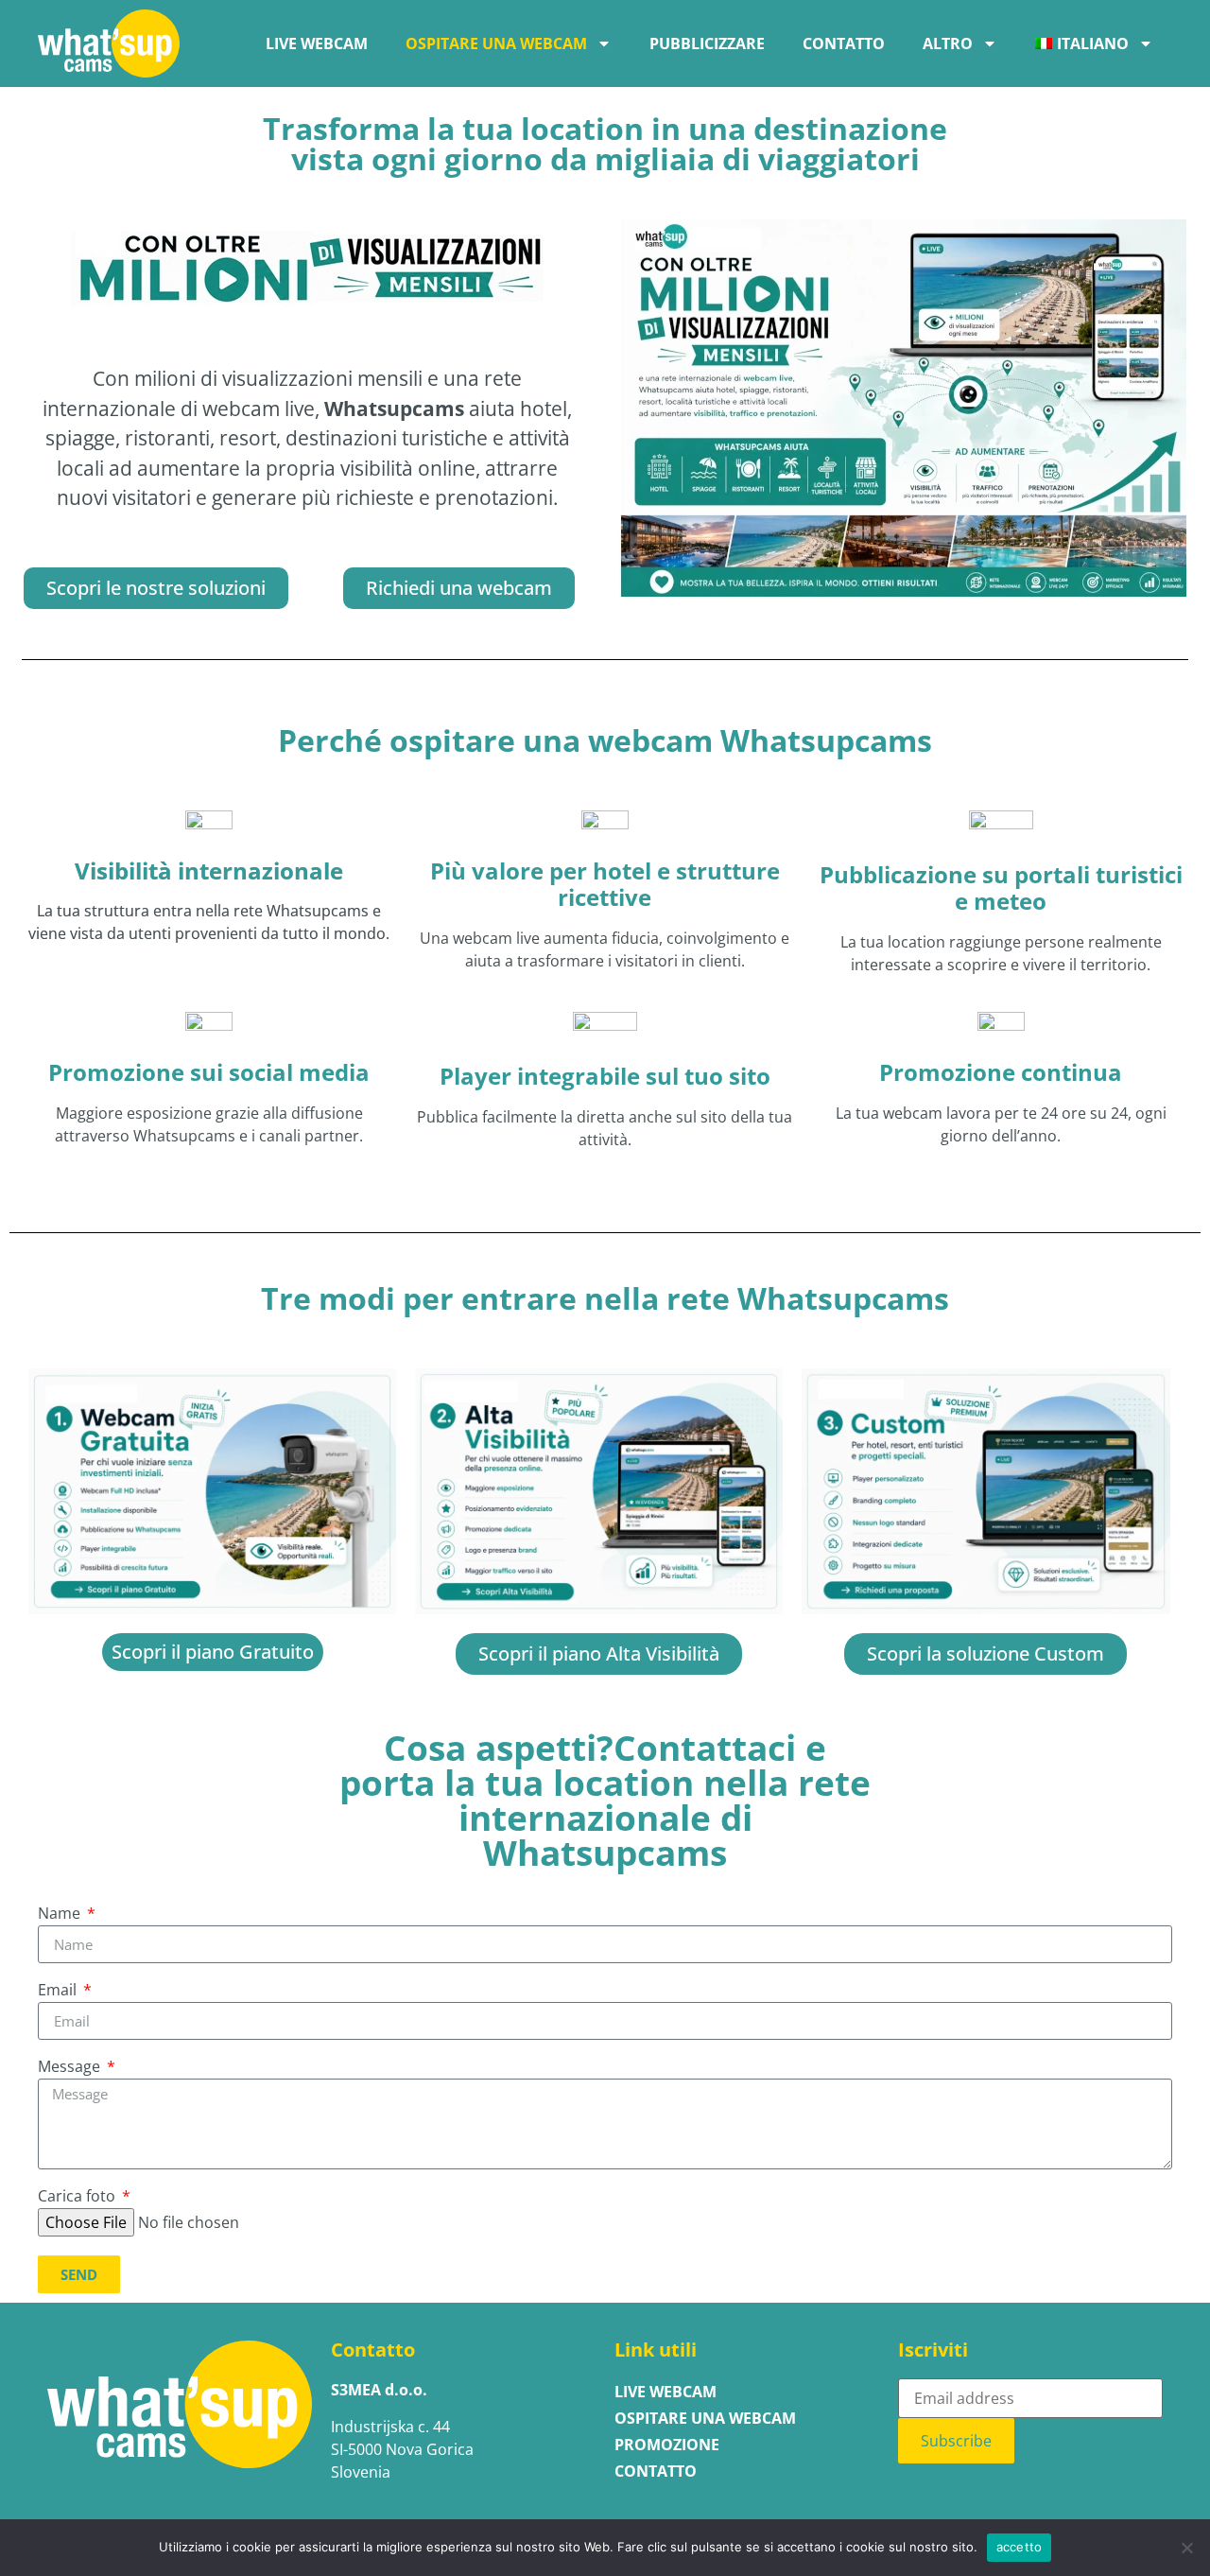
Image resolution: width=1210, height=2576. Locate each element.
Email (59, 1991)
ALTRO (948, 44)
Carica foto (78, 2197)
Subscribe (956, 2441)
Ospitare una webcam (496, 44)
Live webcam (317, 44)
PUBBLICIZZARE (707, 44)
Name (61, 1915)
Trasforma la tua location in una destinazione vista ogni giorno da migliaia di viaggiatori (605, 143)
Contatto (844, 44)
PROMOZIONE (667, 2445)
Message (71, 2068)
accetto (1020, 2547)
